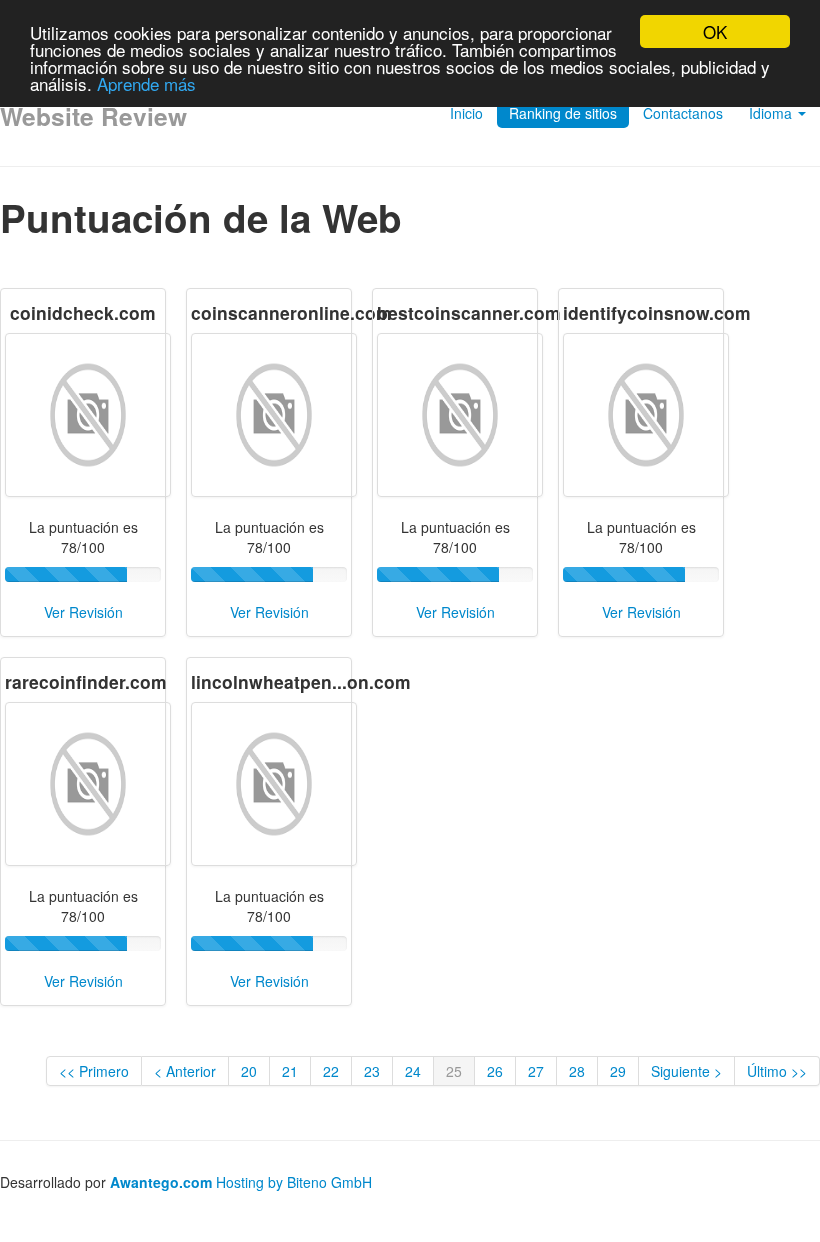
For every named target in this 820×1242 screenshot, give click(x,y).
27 (536, 1071)
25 (454, 1071)
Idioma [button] (772, 113)
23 (372, 1071)
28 (577, 1071)
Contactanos (683, 113)
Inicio (466, 113)
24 (413, 1071)
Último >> (777, 1071)
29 (618, 1071)
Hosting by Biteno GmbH (294, 1182)
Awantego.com (161, 1182)
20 (249, 1071)
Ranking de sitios (563, 113)
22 (331, 1071)
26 (495, 1071)
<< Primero (94, 1071)
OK (715, 31)
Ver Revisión (83, 612)
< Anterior (185, 1071)
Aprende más (146, 83)
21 (290, 1071)
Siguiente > (686, 1071)
